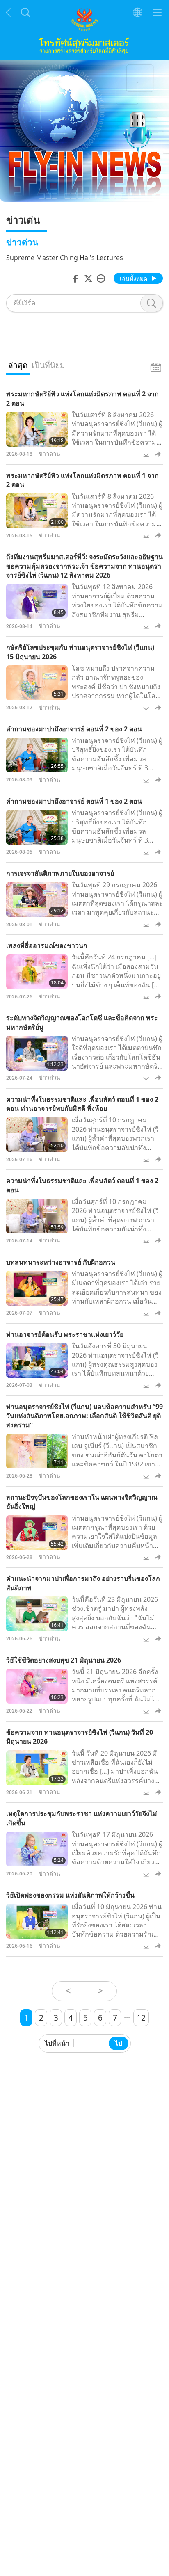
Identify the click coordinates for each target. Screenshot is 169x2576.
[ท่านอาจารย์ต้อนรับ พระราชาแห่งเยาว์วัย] (37, 1360)
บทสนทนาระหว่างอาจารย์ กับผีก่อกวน (61, 1262)
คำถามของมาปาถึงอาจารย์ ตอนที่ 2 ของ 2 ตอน (74, 729)
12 (141, 2018)
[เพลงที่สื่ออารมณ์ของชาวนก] (37, 972)
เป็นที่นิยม (48, 365)
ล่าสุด (18, 365)
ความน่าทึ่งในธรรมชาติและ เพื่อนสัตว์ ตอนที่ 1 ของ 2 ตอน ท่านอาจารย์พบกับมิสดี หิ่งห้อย (82, 1104)
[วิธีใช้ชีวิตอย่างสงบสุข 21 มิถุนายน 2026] (37, 1686)
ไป (119, 2043)
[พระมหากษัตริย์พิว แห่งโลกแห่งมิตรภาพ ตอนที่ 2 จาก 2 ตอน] (37, 429)
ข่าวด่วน (49, 454)
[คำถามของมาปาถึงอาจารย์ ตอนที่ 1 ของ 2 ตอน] (37, 827)
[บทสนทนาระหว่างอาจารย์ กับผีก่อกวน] (37, 1288)
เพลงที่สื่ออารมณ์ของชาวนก (47, 945)
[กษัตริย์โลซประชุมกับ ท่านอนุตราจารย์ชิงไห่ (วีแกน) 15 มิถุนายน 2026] (37, 683)
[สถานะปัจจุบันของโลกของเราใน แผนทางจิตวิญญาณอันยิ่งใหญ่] (37, 1533)
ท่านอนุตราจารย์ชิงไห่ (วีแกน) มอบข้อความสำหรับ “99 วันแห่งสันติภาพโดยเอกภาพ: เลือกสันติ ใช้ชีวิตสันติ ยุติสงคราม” (84, 1416)
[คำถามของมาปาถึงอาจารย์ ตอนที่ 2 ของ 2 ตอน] (37, 755)
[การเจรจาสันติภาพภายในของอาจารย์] (37, 899)
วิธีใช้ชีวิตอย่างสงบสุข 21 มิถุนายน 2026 (64, 1660)
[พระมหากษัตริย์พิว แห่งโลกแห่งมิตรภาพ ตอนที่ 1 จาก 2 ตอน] (37, 511)
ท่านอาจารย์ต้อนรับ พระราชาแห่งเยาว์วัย (65, 1334)
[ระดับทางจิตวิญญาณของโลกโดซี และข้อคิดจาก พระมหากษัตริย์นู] (37, 1053)
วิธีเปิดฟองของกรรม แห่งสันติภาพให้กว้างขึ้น (70, 1895)
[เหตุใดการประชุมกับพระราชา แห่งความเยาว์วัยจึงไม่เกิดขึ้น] (37, 1849)
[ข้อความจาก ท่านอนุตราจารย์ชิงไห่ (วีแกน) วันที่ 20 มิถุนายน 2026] (37, 1768)
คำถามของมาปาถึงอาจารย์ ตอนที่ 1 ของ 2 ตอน (74, 801)
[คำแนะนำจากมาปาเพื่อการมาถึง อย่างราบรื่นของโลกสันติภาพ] (37, 1614)
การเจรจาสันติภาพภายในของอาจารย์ (60, 873)
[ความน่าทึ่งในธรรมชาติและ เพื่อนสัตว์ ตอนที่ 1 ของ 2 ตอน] (37, 1216)
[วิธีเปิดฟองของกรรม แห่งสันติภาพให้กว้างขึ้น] (37, 1921)
